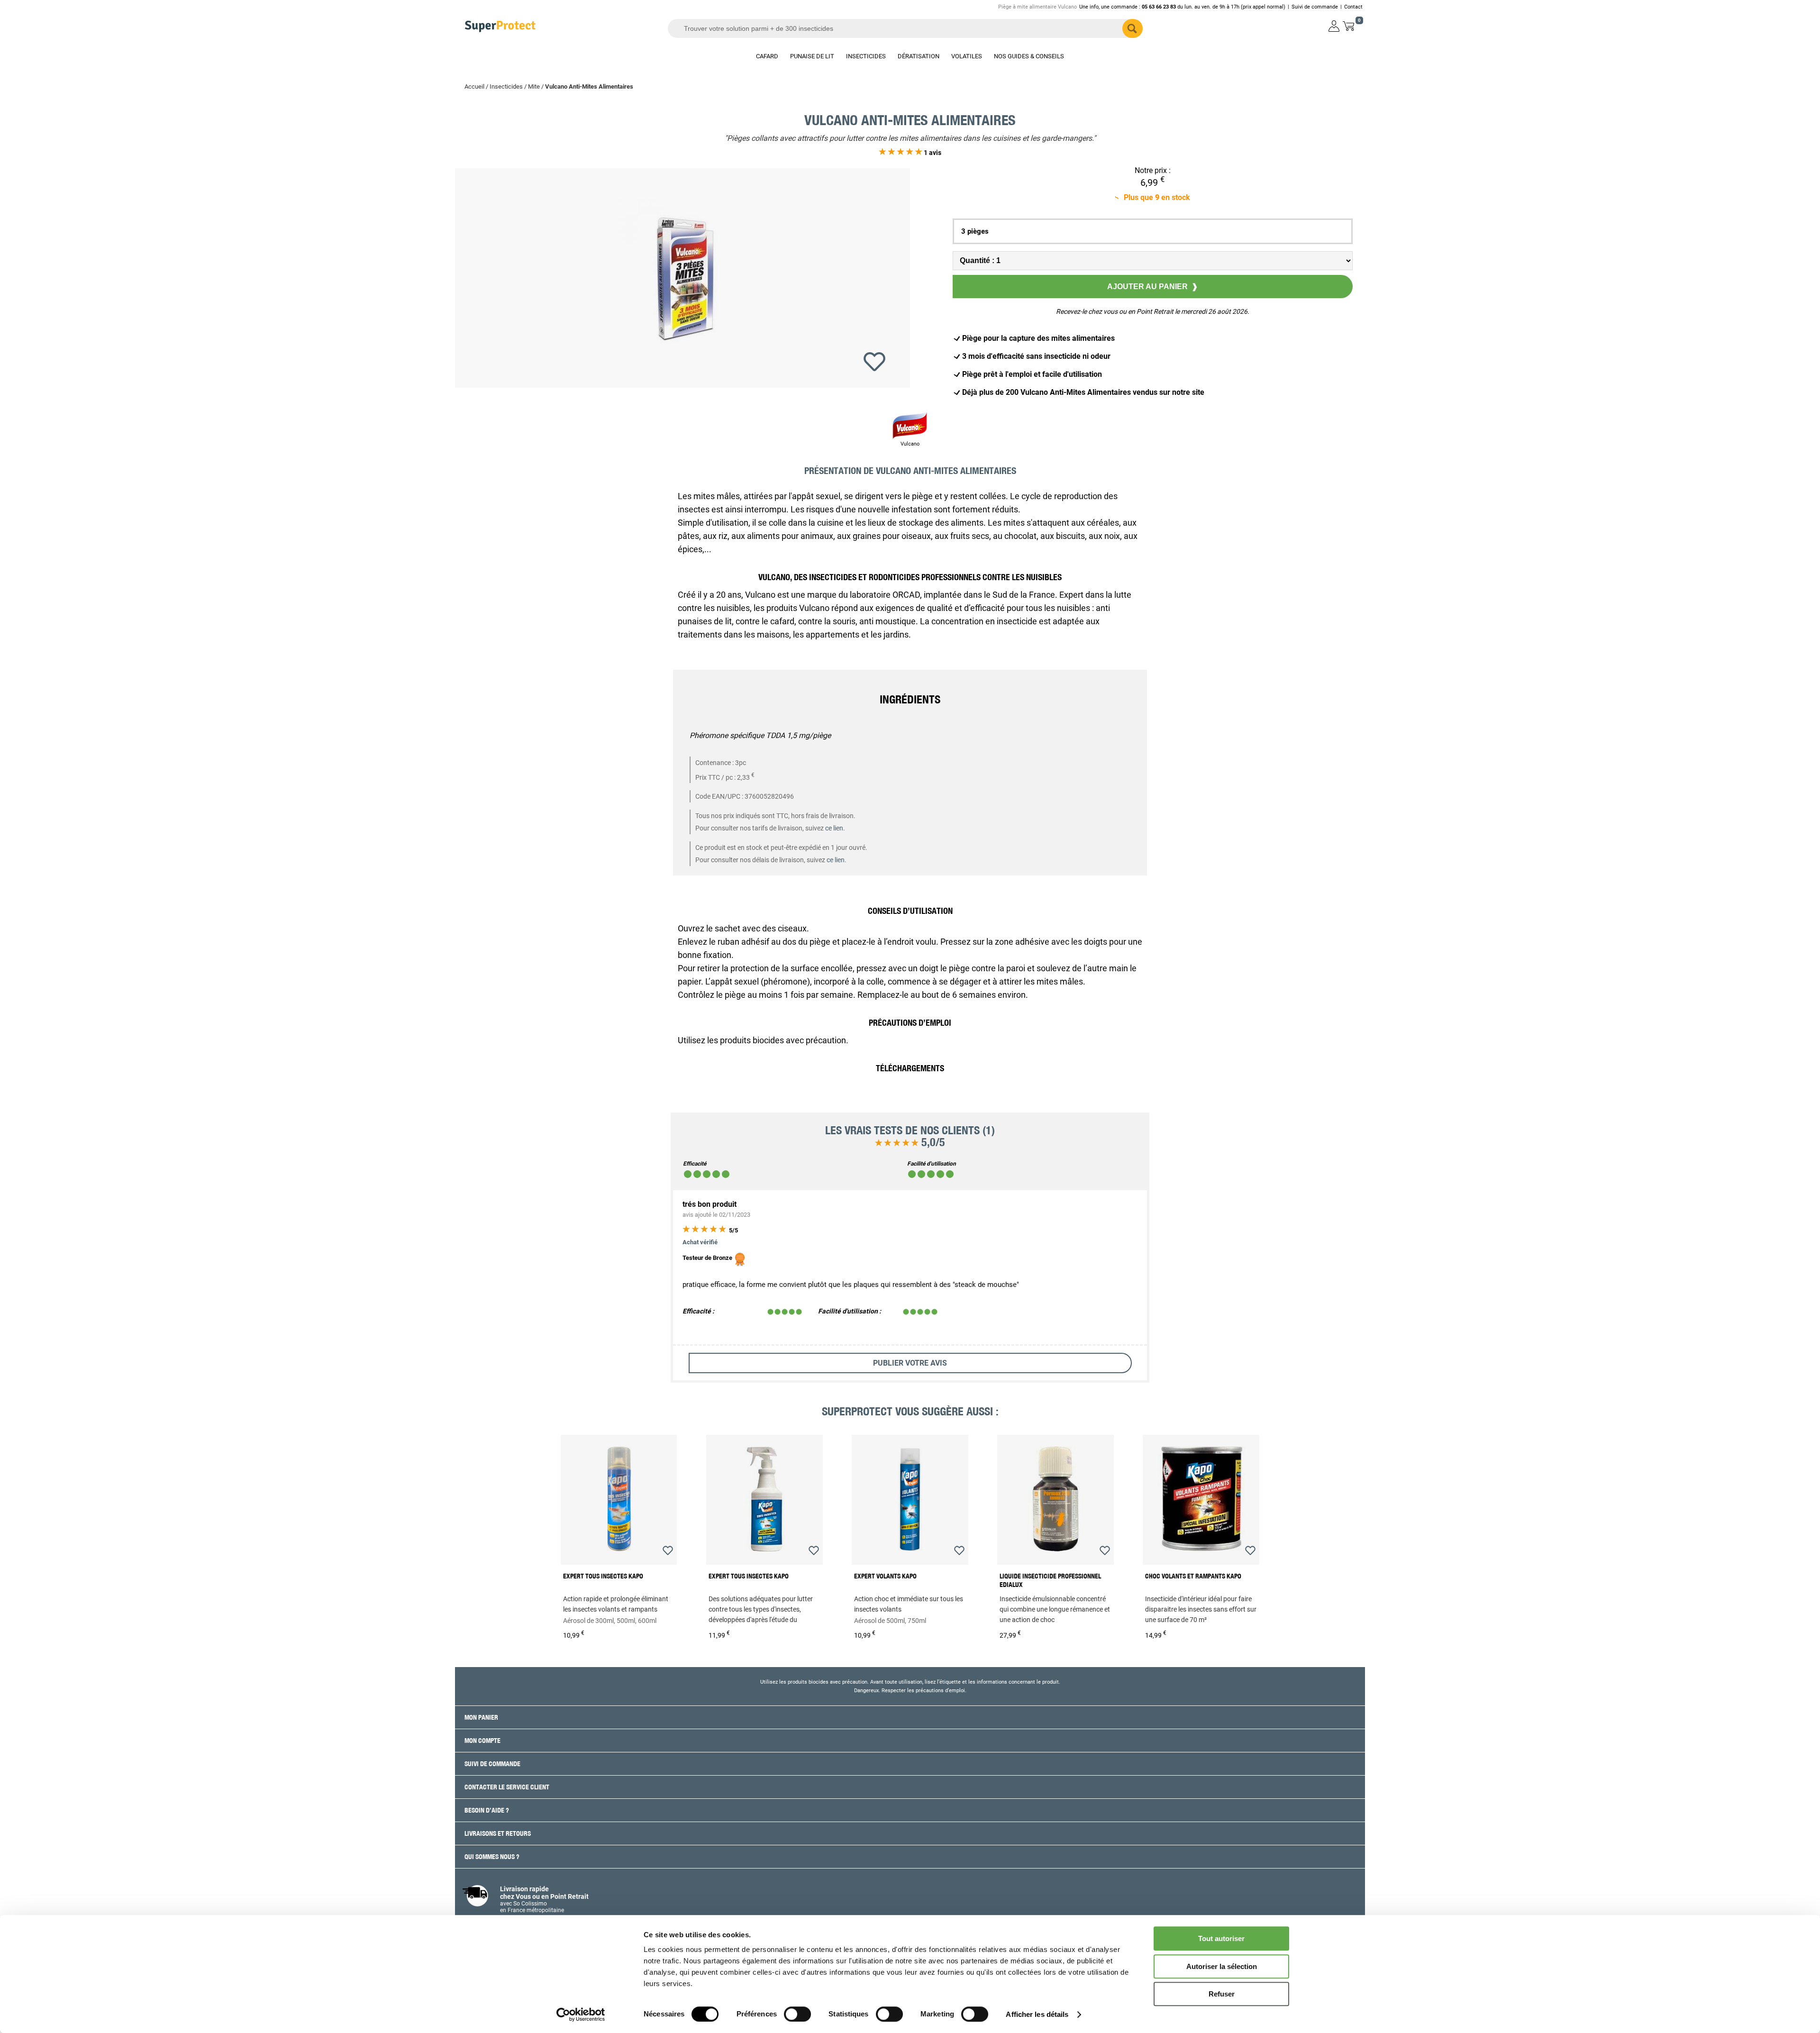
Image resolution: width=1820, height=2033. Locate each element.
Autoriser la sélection (1222, 1966)
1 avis (932, 153)
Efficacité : (698, 1311)
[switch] (797, 2014)
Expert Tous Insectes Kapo (603, 1576)
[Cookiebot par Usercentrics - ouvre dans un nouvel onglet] (581, 2015)
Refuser (1222, 1994)
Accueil (474, 87)
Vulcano (910, 444)
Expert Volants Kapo (885, 1576)
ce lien (834, 828)
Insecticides (506, 87)
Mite (534, 87)
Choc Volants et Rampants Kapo (1193, 1576)
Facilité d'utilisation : (850, 1311)
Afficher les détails (1037, 2014)
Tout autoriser (1221, 1938)
